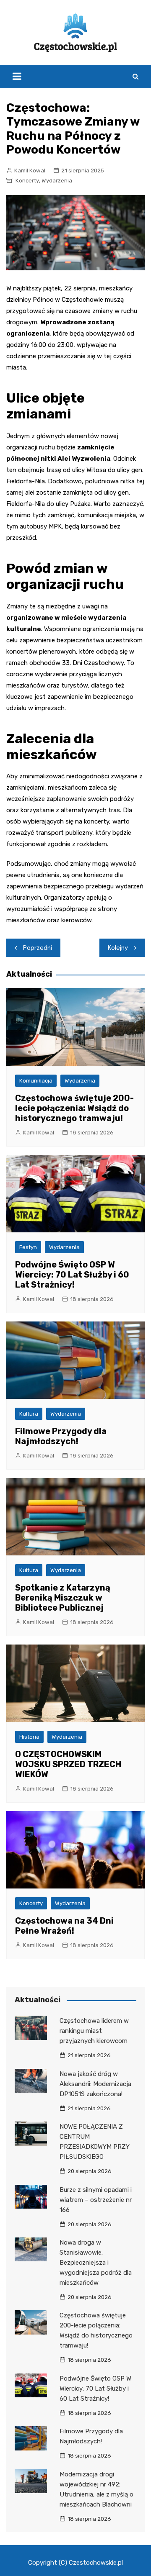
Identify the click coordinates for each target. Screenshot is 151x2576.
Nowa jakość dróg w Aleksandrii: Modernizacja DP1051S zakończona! (95, 2084)
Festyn (28, 1247)
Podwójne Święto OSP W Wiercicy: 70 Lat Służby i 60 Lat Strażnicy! (72, 1275)
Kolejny (118, 948)
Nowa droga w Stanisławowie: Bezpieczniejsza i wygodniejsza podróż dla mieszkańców (96, 2263)
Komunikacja (36, 1081)
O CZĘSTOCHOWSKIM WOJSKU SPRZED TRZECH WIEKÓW (68, 1764)
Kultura (29, 1414)
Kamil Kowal (30, 171)
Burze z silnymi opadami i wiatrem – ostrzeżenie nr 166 (96, 2200)
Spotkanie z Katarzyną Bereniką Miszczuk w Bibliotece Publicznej (63, 1598)
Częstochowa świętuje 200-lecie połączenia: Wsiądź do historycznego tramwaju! (74, 1108)
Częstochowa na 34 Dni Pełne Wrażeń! (64, 1926)
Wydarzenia (57, 181)
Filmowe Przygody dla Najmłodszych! (61, 1436)
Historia (29, 1737)
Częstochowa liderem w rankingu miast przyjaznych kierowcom (94, 2031)
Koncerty (27, 181)
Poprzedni (38, 948)
